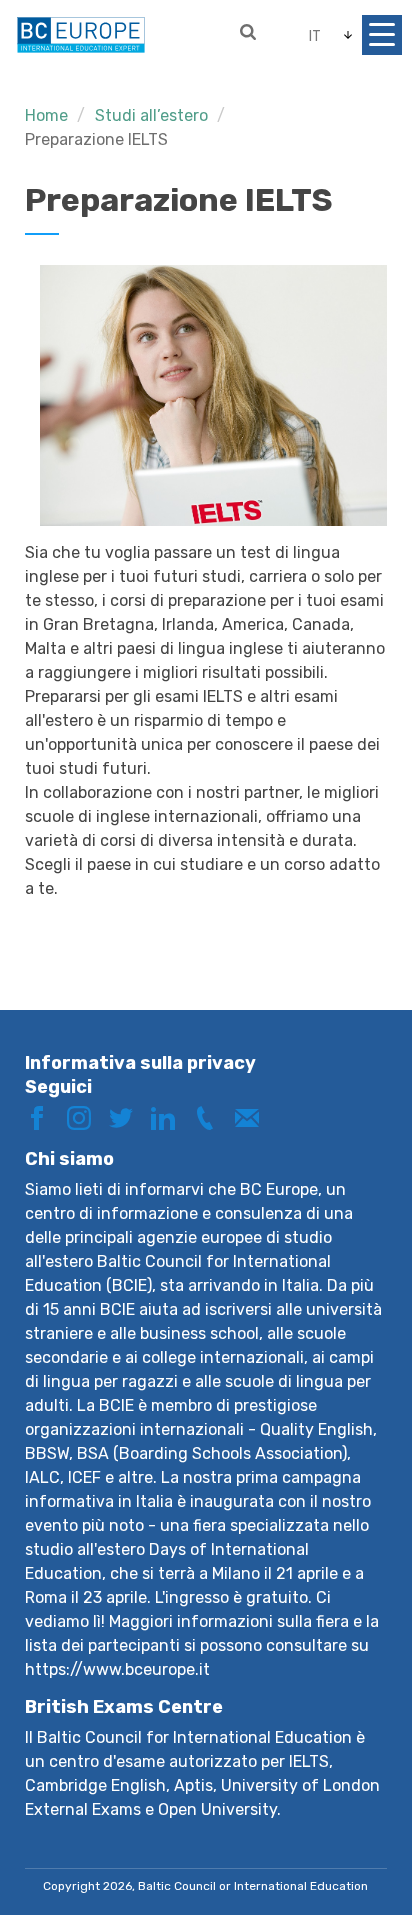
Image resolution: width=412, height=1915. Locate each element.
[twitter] (128, 1116)
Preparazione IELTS (96, 139)
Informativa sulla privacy (140, 1063)
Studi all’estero (151, 115)
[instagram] (86, 1116)
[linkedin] (170, 1116)
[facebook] (44, 1116)
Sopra (356, 1832)
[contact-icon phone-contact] (212, 1116)
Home (46, 115)
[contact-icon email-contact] (254, 1116)
